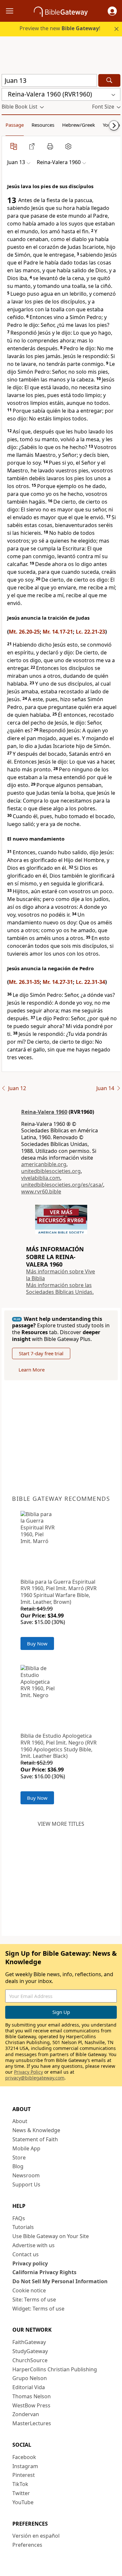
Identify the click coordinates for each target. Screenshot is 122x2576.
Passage (15, 125)
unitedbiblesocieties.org (51, 1171)
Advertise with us (34, 2245)
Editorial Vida (29, 2387)
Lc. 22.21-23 (90, 632)
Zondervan (26, 2414)
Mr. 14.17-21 (58, 632)
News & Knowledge (36, 2130)
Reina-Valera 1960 (44, 1112)
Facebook (24, 2457)
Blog (18, 2166)
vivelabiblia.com (41, 1178)
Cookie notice (29, 2290)
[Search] (109, 80)
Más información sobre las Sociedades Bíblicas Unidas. (60, 1288)
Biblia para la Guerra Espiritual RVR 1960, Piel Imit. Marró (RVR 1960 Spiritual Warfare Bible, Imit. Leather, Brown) (59, 1592)
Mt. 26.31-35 (24, 982)
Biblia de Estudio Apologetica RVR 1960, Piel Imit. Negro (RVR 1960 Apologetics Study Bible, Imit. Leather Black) (59, 1746)
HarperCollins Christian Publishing (55, 2369)
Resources (43, 125)
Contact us (26, 2254)
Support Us (26, 2184)
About (20, 2121)
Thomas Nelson (32, 2396)
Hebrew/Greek (79, 125)
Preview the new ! (60, 28)
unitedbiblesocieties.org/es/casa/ (62, 1185)
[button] (112, 11)
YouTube (23, 2502)
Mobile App (26, 2148)
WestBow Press (31, 2405)
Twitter (21, 2493)
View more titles (61, 1824)
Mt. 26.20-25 (24, 632)
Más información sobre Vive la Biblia (61, 1275)
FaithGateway (29, 2342)
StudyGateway (30, 2351)
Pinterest (24, 2475)
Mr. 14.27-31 (58, 982)
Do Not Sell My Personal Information (60, 2281)
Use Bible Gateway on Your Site (51, 2236)
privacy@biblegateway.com (35, 2078)
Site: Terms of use (34, 2299)
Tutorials (23, 2227)
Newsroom (26, 2175)
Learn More (32, 1370)
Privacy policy (30, 2263)
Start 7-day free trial (41, 1353)
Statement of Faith (35, 2139)
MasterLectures (32, 2423)
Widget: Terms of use (38, 2309)
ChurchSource (30, 2360)
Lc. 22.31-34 (90, 982)
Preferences (27, 2545)
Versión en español (36, 2536)
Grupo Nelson (30, 2378)
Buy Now (37, 1643)
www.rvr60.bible (41, 1191)
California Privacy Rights (44, 2272)
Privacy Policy (28, 2072)
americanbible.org (44, 1164)
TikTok (20, 2484)
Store (19, 2157)
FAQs (19, 2218)
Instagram (25, 2466)
